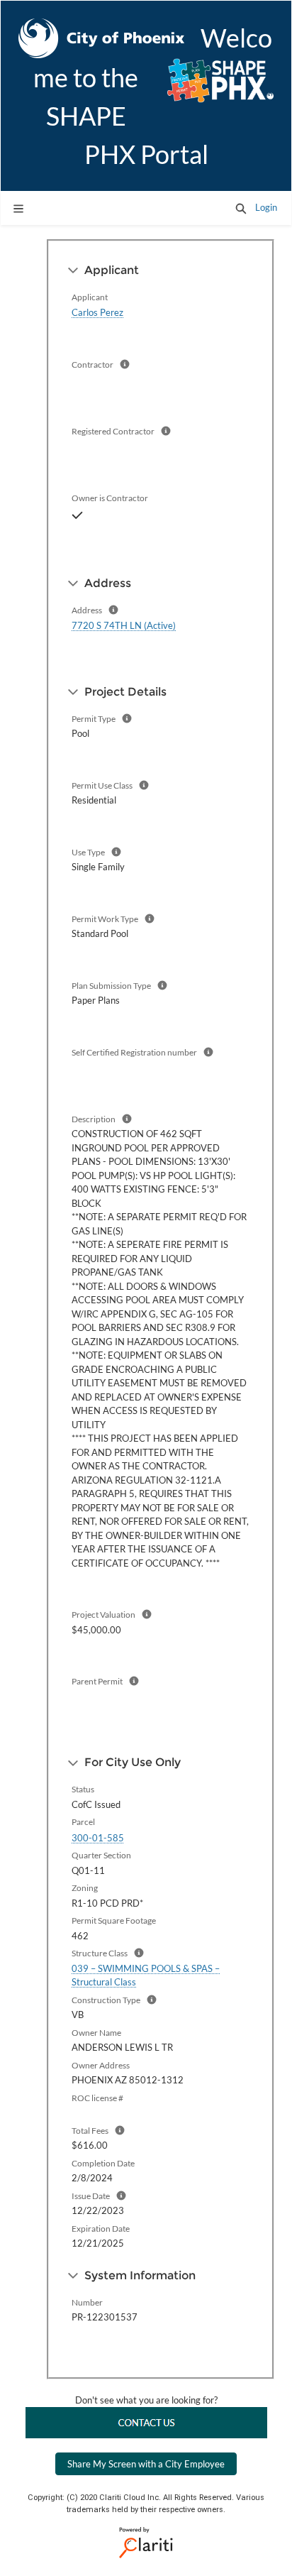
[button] (241, 208)
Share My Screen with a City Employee (146, 2464)
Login (266, 207)
